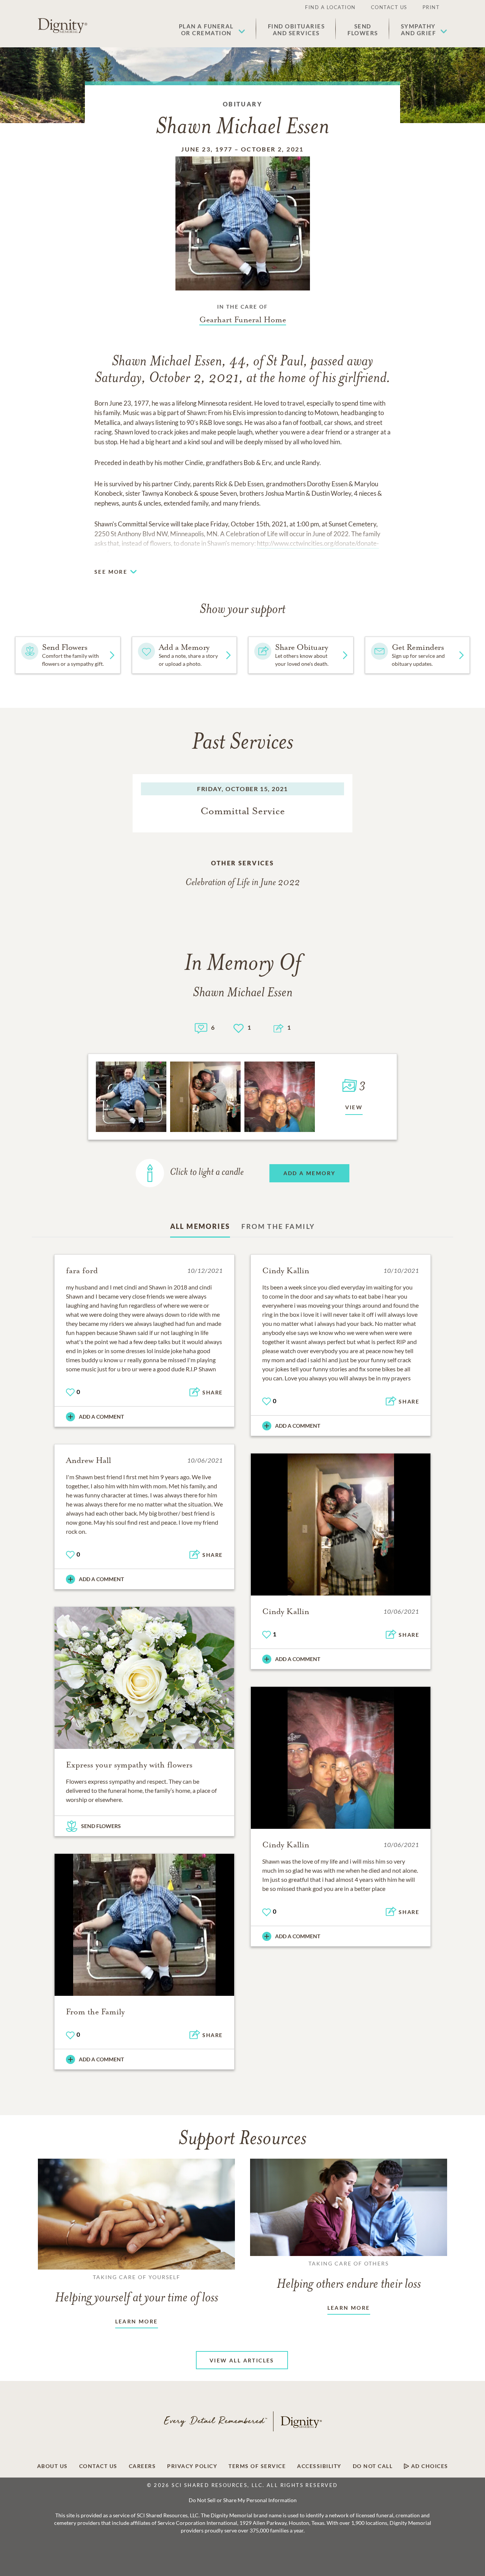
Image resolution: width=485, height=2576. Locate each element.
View (354, 1107)
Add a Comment (101, 1417)
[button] (212, 30)
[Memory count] (201, 1027)
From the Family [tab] (278, 1226)
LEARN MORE (137, 2321)
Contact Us (389, 7)
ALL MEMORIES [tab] (200, 1226)
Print (431, 7)
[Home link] (63, 26)
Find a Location (330, 7)
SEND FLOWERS (101, 1826)
